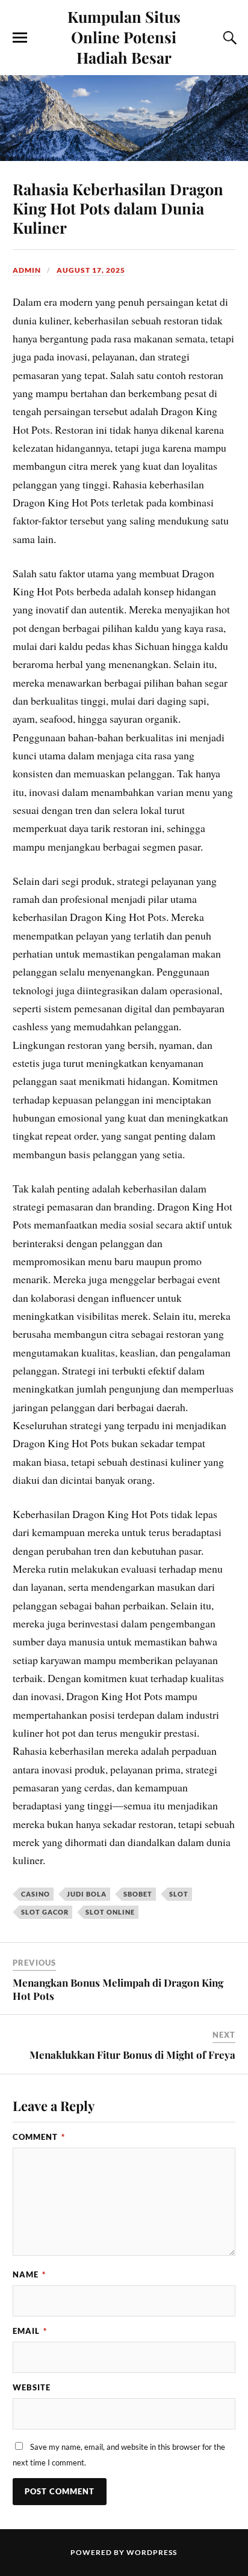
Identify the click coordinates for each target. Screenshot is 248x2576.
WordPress (152, 2552)
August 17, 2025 (91, 270)
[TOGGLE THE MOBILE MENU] (20, 38)
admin (27, 270)
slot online (110, 1912)
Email (30, 2331)
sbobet (138, 1894)
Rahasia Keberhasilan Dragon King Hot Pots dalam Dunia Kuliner (118, 208)
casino (36, 1894)
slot (179, 1894)
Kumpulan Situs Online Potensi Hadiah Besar (124, 37)
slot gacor (45, 1912)
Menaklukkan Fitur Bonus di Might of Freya (132, 2055)
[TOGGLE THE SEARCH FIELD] (228, 38)
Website (32, 2387)
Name (29, 2274)
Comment (39, 2137)
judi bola (87, 1894)
